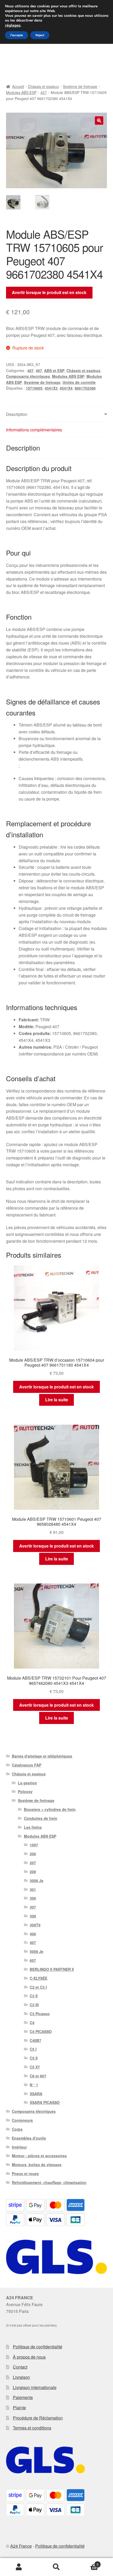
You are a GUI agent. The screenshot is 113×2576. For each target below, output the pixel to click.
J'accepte (17, 35)
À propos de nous (29, 2357)
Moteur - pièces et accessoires (39, 2156)
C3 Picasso (40, 2014)
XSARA (36, 2094)
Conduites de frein (41, 1818)
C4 (32, 2023)
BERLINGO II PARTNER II (52, 1969)
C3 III (34, 2005)
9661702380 (85, 388)
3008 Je (37, 1880)
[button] (99, 121)
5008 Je (37, 1951)
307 (33, 1907)
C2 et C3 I (38, 1987)
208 (33, 1872)
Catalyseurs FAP (27, 1765)
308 (33, 1916)
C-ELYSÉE (38, 1978)
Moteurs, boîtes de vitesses (37, 2165)
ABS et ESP (54, 370)
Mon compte (19, 2567)
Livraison (21, 2377)
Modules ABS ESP (21, 92)
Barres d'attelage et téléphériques (42, 1756)
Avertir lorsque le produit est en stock (49, 292)
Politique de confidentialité (38, 2347)
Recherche (56, 2567)
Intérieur (19, 2147)
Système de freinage (80, 86)
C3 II (34, 1996)
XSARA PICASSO (45, 2102)
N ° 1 (34, 2085)
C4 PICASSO (41, 2031)
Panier (87, 2562)
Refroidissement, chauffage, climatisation (49, 2182)
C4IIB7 (35, 2040)
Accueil (18, 86)
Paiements (23, 2397)
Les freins (33, 1827)
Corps (17, 2129)
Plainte (19, 2408)
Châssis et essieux (43, 86)
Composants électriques (28, 376)
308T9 (35, 1925)
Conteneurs (22, 2120)
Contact (20, 2367)
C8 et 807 (38, 2076)
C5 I (33, 2049)
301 (33, 1889)
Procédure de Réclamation (38, 2418)
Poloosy (25, 1791)
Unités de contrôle (79, 382)
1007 (34, 1845)
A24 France (21, 2546)
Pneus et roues (25, 2173)
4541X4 (66, 388)
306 (33, 1898)
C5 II (34, 2058)
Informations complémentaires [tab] (34, 430)
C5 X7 (35, 2067)
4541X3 (51, 388)
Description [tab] (17, 414)
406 (33, 1934)
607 (33, 1960)
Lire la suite (57, 1400)
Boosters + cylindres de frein (50, 1809)
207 (33, 1863)
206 (33, 1854)
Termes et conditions (32, 2428)
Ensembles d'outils (29, 2138)
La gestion (27, 1783)
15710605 (34, 388)
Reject (40, 35)
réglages (13, 25)
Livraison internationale (35, 2387)
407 (44, 92)
